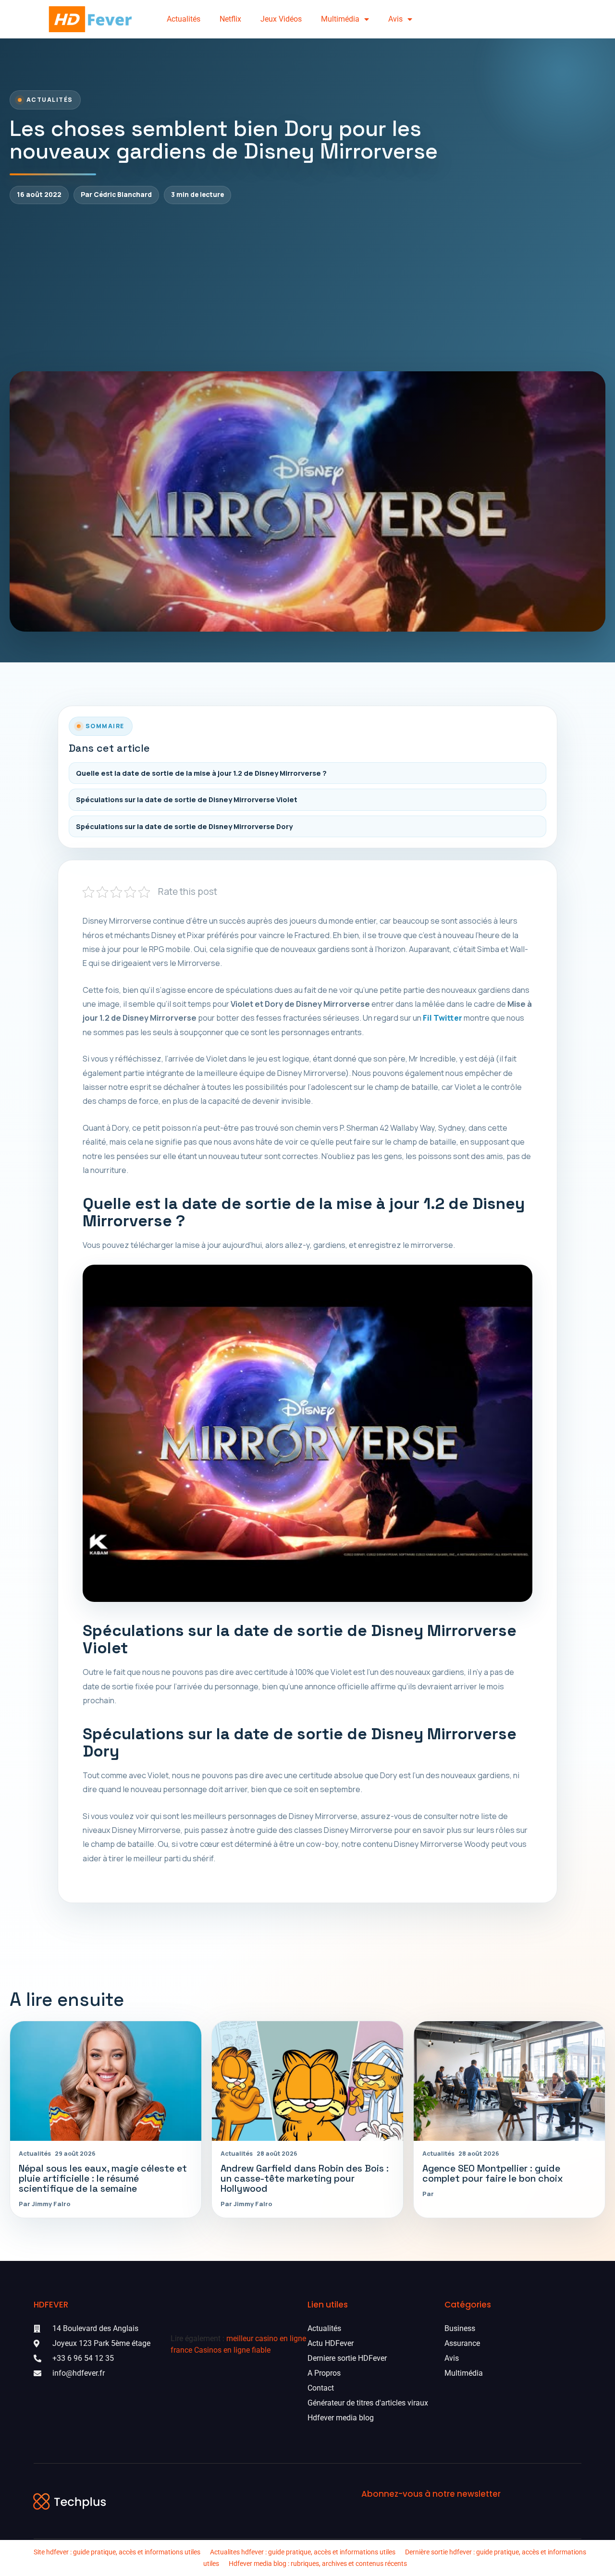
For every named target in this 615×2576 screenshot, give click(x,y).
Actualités (184, 19)
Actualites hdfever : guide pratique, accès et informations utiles (303, 2552)
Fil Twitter (443, 1018)
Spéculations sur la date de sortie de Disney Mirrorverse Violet (187, 800)
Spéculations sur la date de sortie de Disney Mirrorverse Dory (184, 826)
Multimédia (340, 19)
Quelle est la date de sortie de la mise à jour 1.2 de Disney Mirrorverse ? (201, 773)
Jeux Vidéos (281, 19)
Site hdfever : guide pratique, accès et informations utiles (117, 2552)
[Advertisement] (307, 288)
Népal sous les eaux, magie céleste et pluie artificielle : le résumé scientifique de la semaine (103, 2178)
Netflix (230, 19)
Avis (395, 19)
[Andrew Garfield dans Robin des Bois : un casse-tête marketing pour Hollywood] (307, 2081)
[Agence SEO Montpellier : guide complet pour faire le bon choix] (509, 2081)
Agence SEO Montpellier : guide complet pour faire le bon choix (493, 2173)
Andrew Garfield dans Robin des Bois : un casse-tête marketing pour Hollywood (305, 2178)
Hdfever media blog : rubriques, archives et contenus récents (318, 2564)
